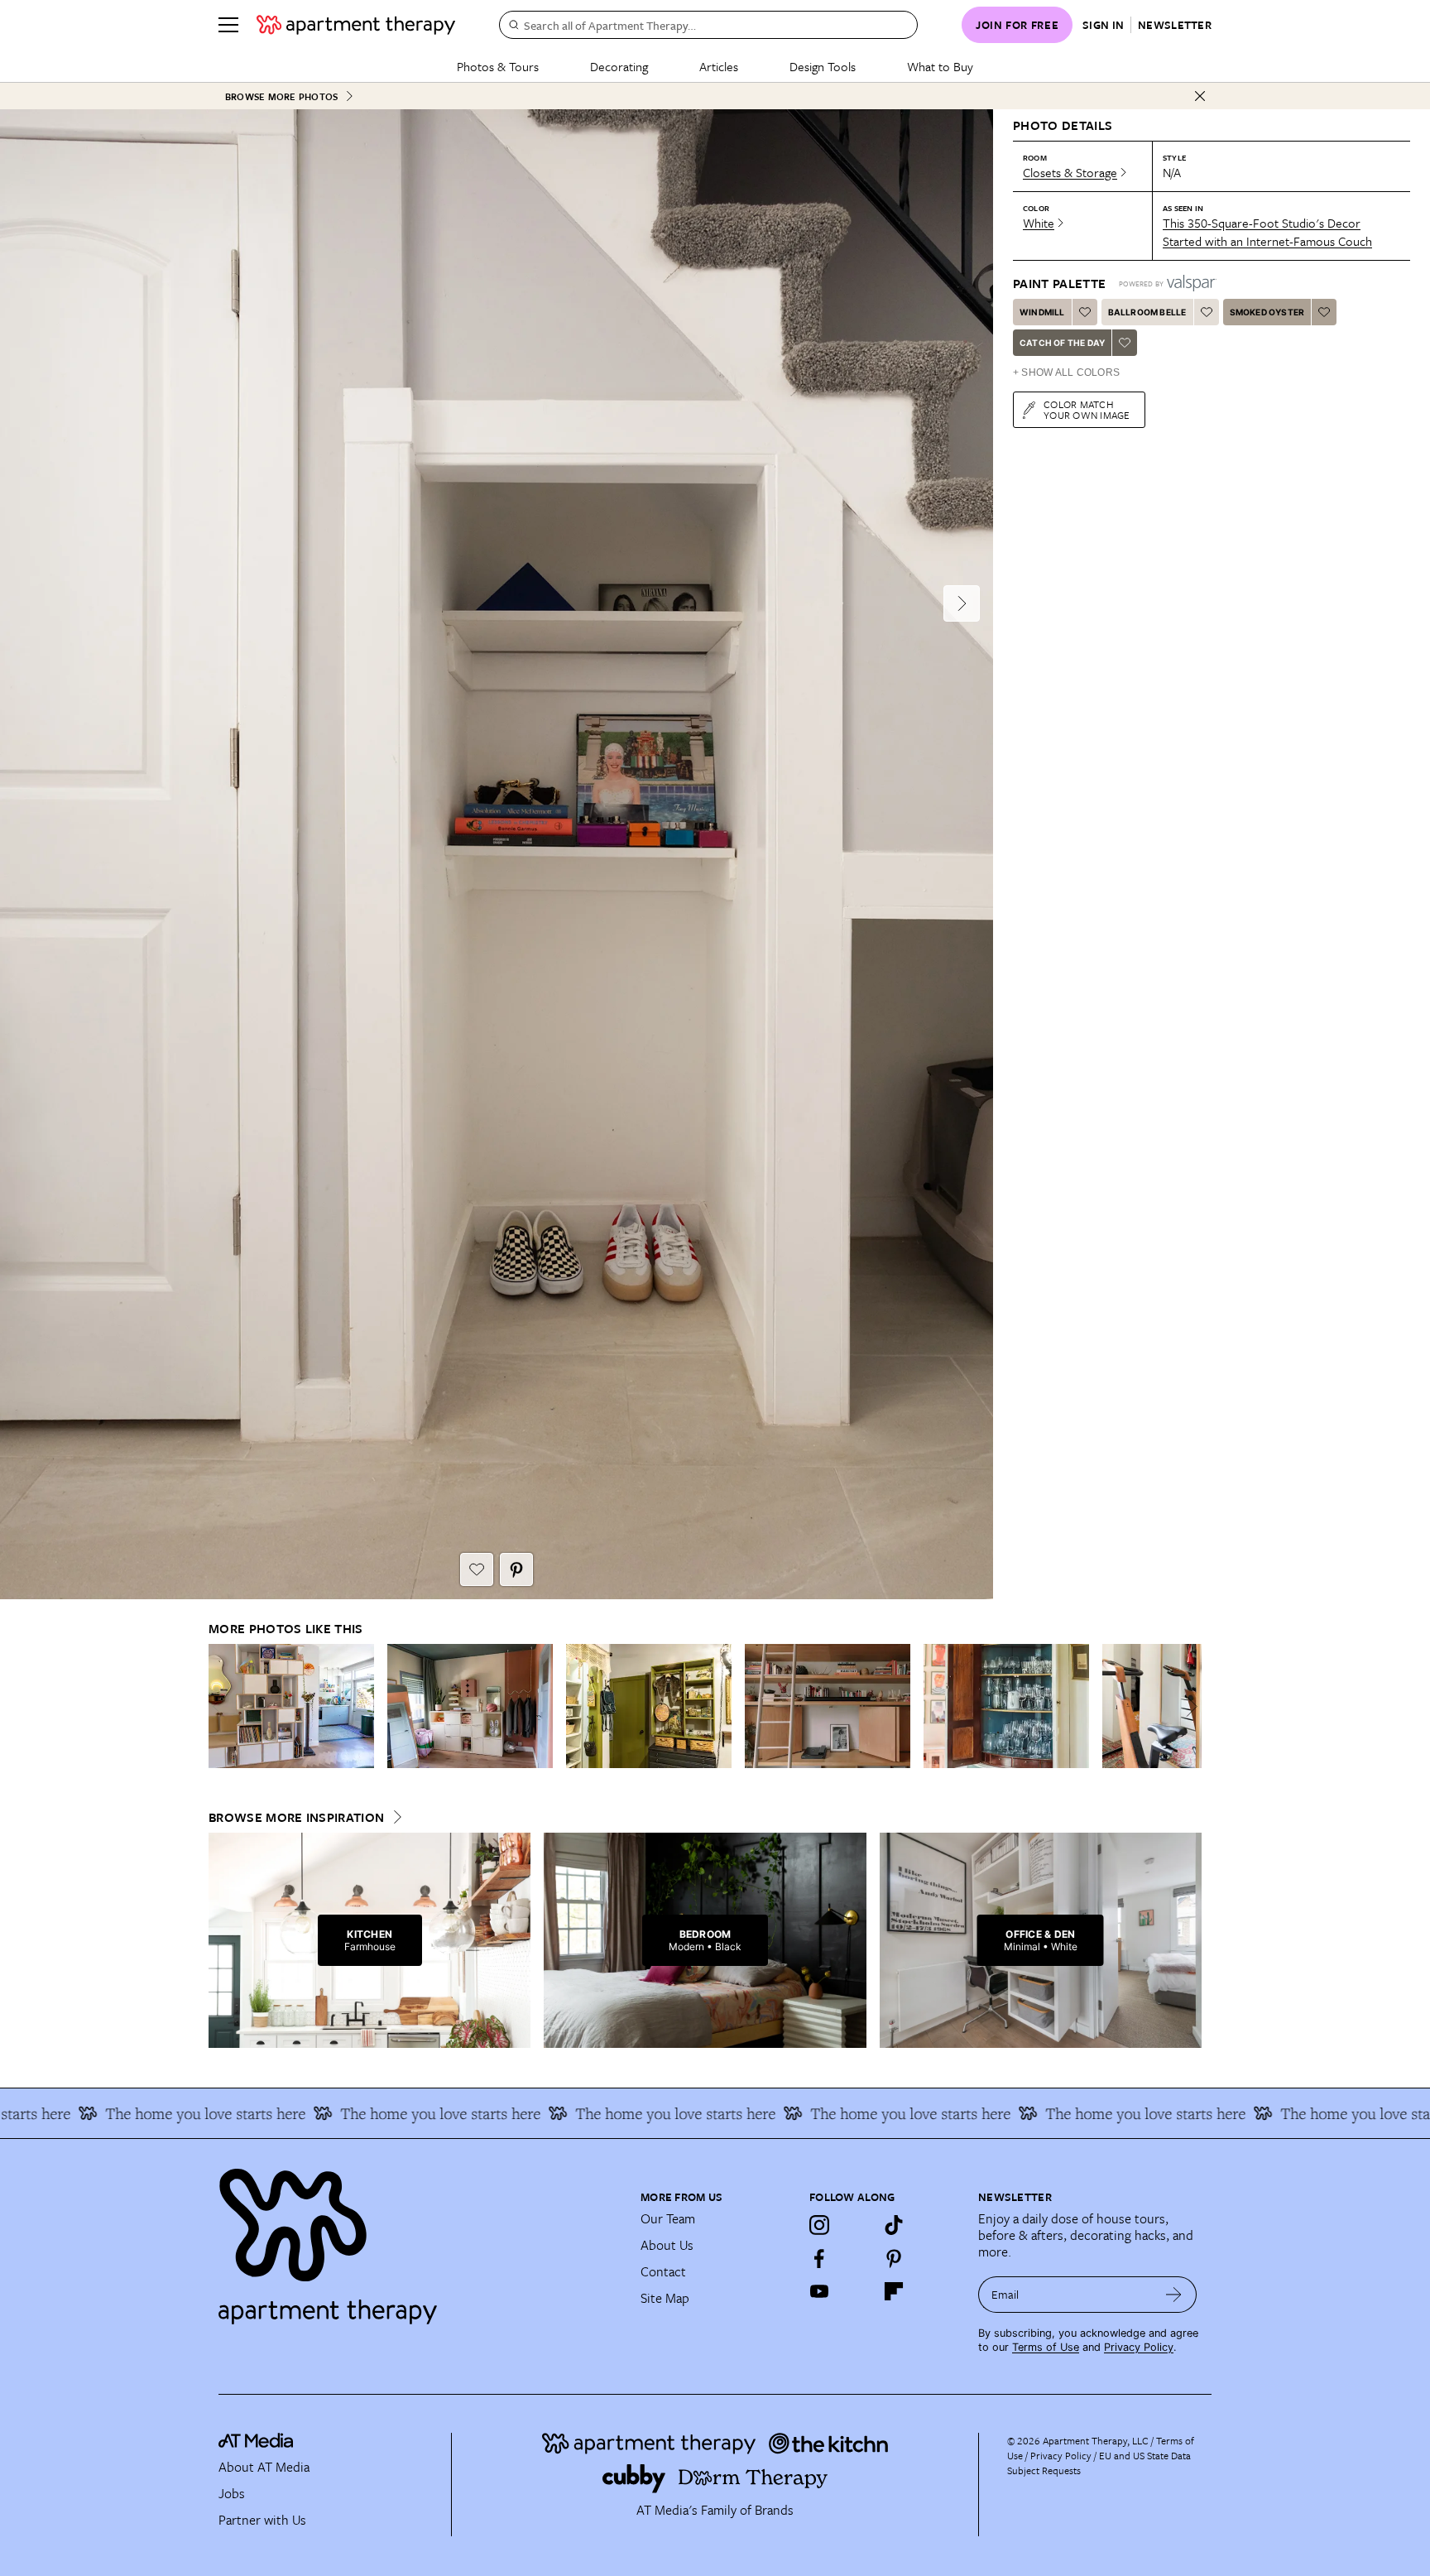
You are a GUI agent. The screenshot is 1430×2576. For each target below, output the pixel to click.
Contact (663, 2271)
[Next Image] (962, 603)
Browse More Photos (281, 96)
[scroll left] (222, 1706)
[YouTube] (819, 2291)
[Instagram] (819, 2225)
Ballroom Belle (1147, 312)
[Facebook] (819, 2258)
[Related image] (291, 1706)
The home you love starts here (133, 2113)
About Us (667, 2245)
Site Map (665, 2298)
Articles (719, 66)
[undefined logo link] (356, 25)
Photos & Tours (498, 66)
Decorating (619, 66)
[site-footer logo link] (256, 2443)
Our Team (668, 2218)
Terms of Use (1046, 2347)
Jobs (232, 2493)
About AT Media (264, 2467)
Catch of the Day (1062, 343)
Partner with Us (262, 2520)
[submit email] (1174, 2295)
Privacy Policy (1139, 2347)
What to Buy (940, 66)
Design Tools (823, 66)
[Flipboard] (894, 2291)
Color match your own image (1087, 409)
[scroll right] (1188, 1706)
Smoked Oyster (1267, 312)
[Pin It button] (516, 1569)
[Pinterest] (894, 2258)
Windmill (1042, 312)
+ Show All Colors (1066, 372)
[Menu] (228, 25)
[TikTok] (894, 2225)
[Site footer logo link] (420, 2239)
